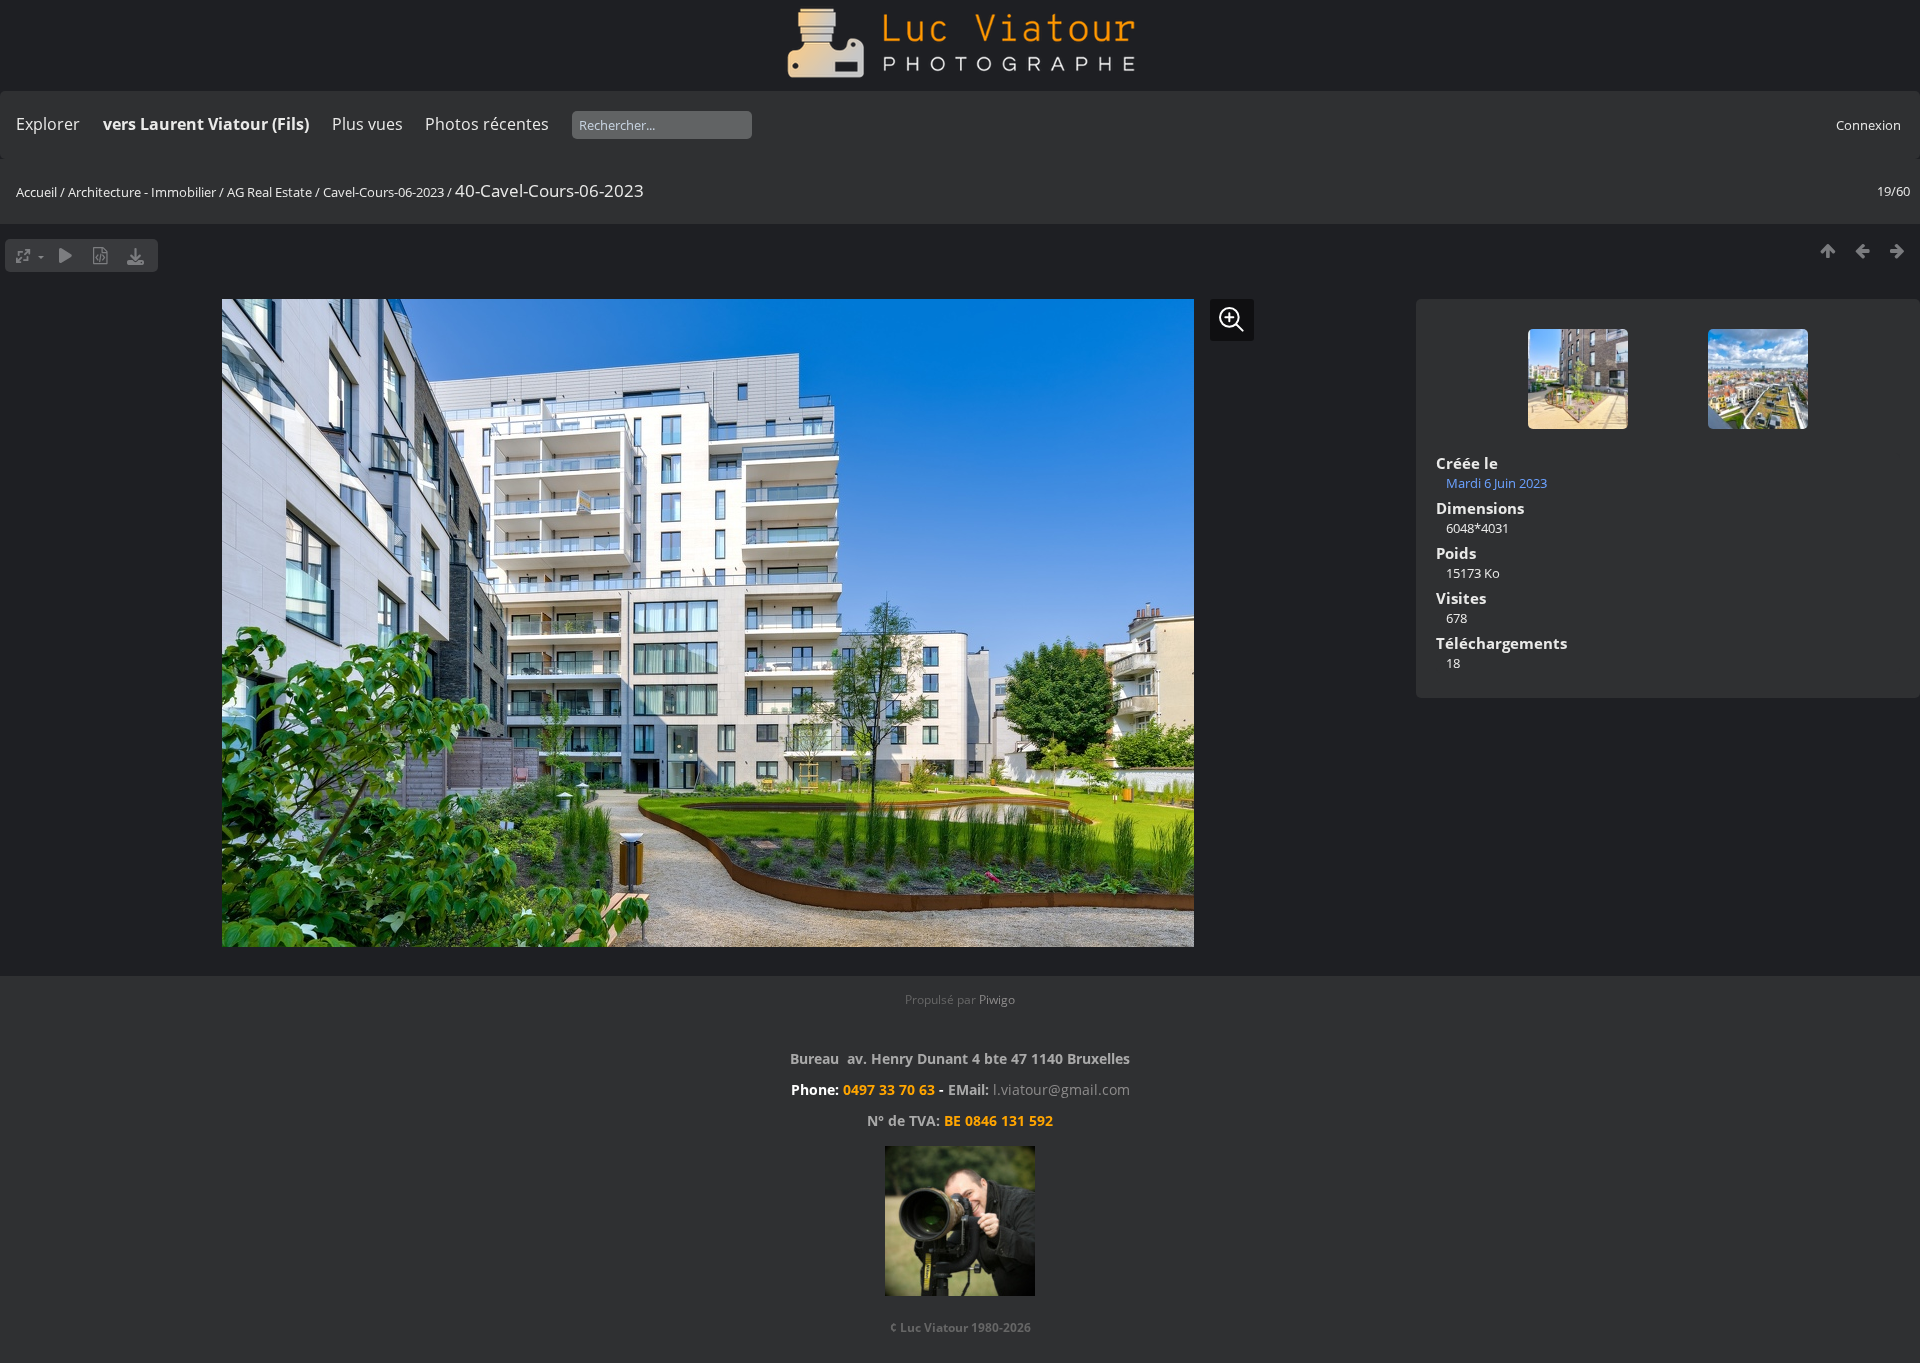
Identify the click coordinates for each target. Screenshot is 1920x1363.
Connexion (1868, 125)
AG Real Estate (269, 192)
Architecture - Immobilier (142, 192)
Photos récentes (487, 124)
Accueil (36, 192)
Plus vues (367, 124)
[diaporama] (65, 255)
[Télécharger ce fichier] (135, 255)
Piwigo (997, 999)
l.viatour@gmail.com (1061, 1089)
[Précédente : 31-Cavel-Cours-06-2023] (1862, 250)
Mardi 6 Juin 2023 (1496, 483)
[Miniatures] (1827, 250)
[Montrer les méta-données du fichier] (100, 255)
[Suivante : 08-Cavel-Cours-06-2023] (1897, 250)
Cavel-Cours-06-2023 (383, 192)
